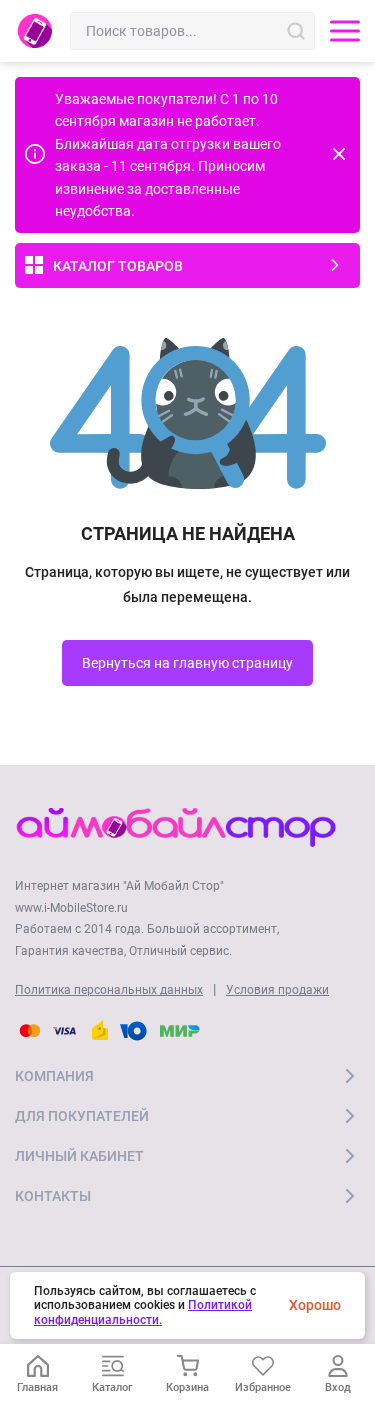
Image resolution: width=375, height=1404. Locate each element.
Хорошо (315, 1305)
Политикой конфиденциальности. (143, 1312)
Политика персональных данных (109, 990)
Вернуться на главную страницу (187, 663)
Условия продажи (277, 990)
